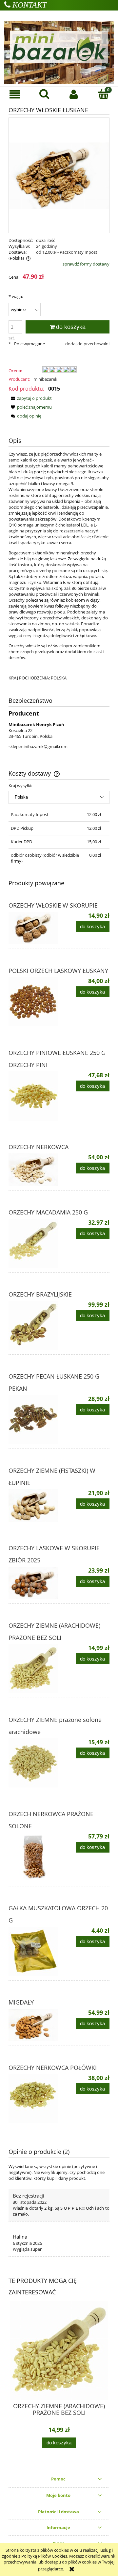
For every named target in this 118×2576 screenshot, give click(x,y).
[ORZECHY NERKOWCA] (34, 1170)
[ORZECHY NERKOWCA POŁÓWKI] (34, 2099)
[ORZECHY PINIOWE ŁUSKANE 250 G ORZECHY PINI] (34, 1096)
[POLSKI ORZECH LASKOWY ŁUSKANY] (34, 1002)
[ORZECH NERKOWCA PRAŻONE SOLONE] (34, 1857)
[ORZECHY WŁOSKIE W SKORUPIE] (34, 928)
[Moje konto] (74, 94)
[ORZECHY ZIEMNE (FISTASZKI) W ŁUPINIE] (34, 1505)
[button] (15, 94)
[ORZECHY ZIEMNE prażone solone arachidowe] (34, 1763)
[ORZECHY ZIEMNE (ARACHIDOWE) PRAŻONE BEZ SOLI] (34, 1669)
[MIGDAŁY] (34, 2025)
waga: (16, 296)
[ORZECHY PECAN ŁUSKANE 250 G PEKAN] (34, 1420)
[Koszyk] (103, 94)
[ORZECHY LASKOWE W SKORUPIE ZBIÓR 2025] (34, 1583)
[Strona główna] (59, 47)
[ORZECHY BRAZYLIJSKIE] (34, 1325)
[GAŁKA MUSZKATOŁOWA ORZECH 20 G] (34, 1951)
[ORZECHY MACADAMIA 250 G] (34, 1243)
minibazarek (45, 379)
